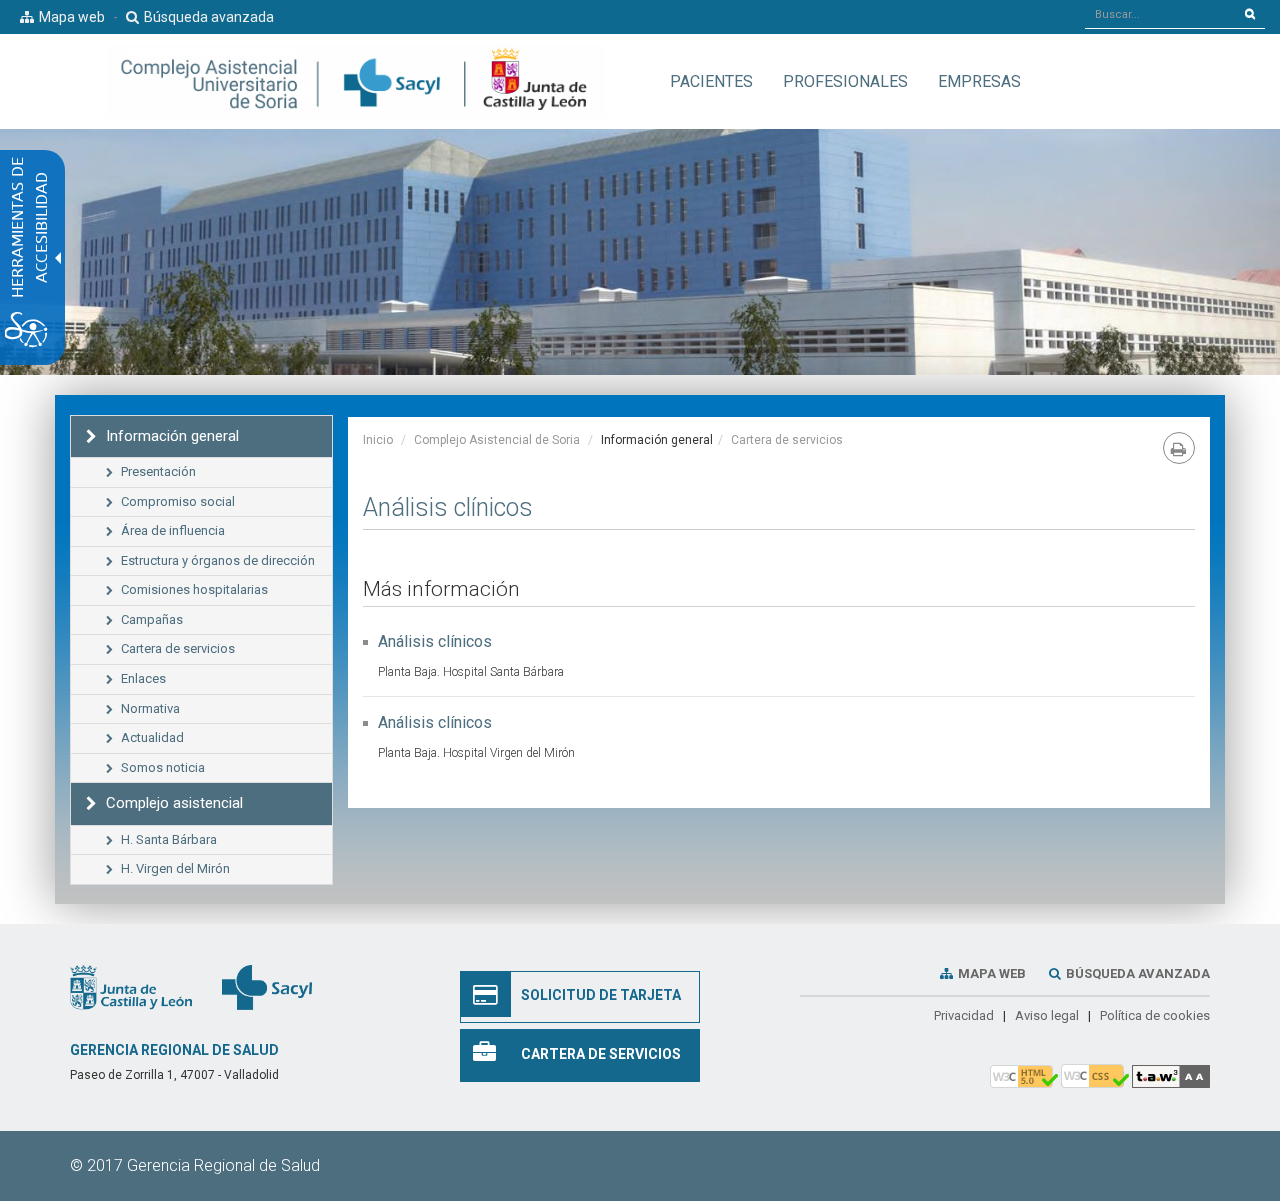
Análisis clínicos (435, 641)
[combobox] (1160, 14)
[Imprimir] (1179, 448)
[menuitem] (711, 81)
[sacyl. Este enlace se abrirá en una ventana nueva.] (267, 986)
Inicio (378, 440)
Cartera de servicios (787, 440)
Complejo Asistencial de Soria (497, 440)
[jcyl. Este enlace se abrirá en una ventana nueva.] (131, 986)
